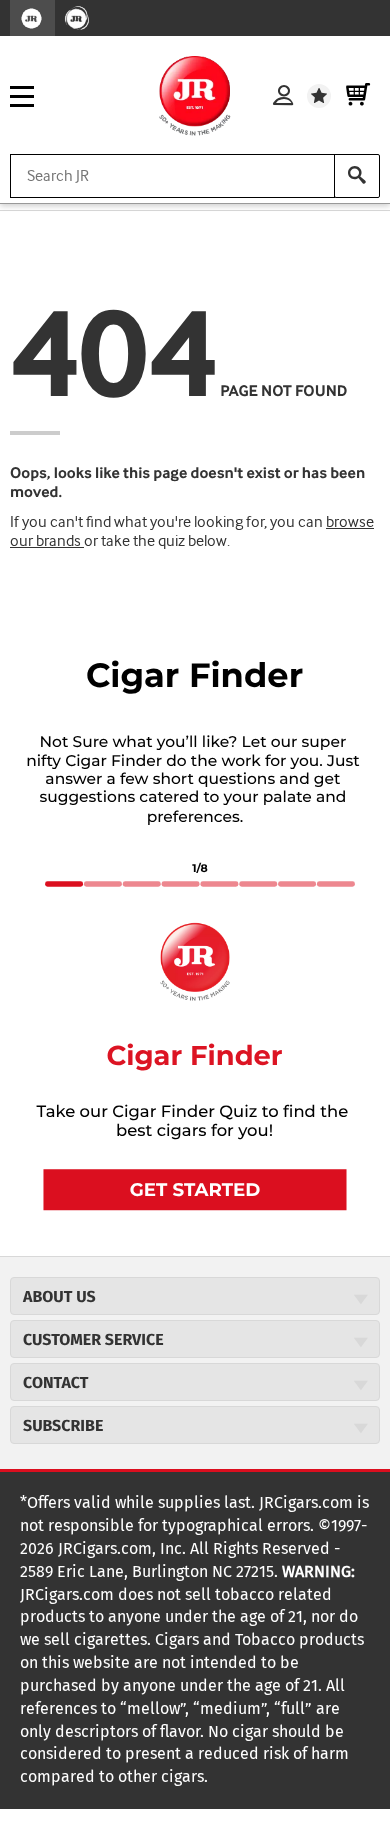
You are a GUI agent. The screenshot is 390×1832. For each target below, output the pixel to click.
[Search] (357, 176)
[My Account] (283, 96)
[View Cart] (358, 96)
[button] (194, 1189)
